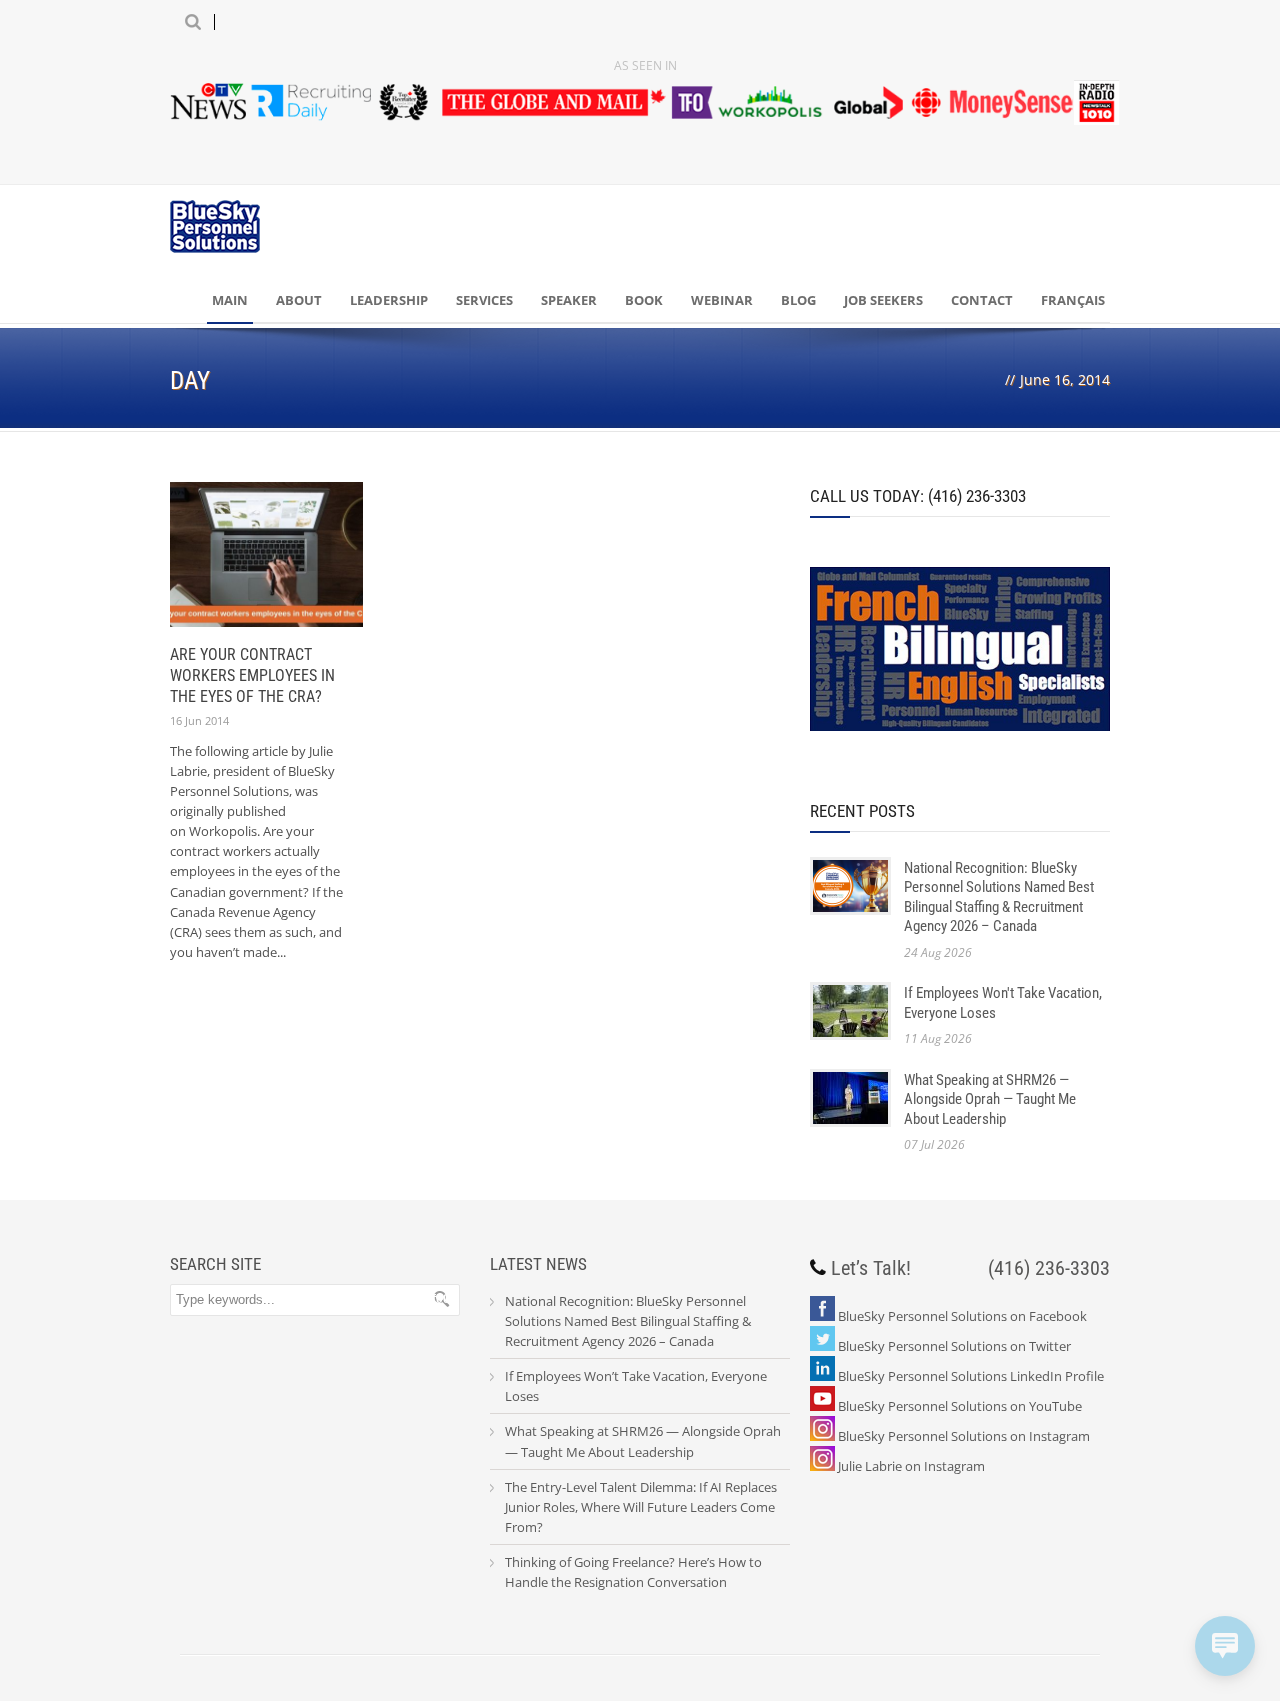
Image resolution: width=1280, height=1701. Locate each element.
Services (484, 300)
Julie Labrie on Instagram (911, 1466)
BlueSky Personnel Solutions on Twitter (954, 1346)
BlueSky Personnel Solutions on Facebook (962, 1316)
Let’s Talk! (871, 1268)
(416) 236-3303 (1049, 1268)
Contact (982, 300)
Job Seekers (883, 300)
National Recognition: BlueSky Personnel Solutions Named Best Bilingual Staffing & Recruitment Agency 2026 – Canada (999, 897)
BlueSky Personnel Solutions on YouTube (960, 1406)
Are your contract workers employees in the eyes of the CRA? (252, 675)
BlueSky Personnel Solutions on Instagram (964, 1436)
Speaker (569, 300)
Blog (798, 300)
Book (644, 300)
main (230, 300)
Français (1073, 300)
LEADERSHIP (389, 300)
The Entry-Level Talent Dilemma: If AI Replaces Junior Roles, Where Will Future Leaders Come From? (641, 1507)
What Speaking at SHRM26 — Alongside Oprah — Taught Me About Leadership (990, 1099)
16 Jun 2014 (199, 720)
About (299, 300)
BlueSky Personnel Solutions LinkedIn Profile (971, 1376)
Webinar (722, 300)
